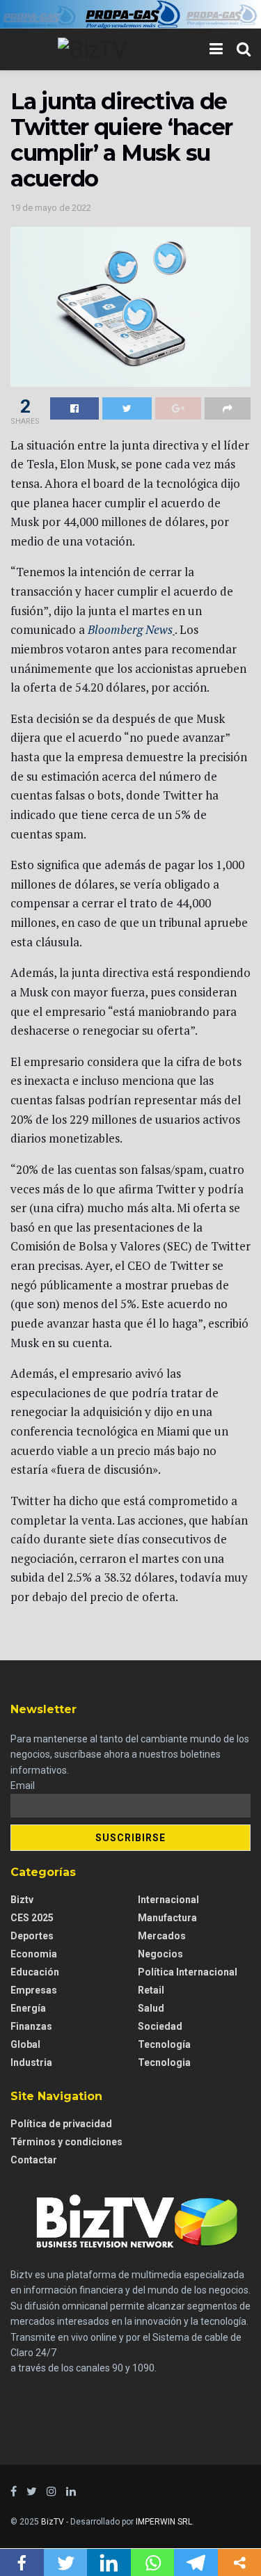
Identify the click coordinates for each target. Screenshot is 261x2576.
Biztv (22, 1900)
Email (23, 1786)
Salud (151, 2008)
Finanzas (31, 2026)
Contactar (34, 2160)
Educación (35, 1972)
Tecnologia (164, 2062)
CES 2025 (32, 1918)
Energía (28, 2008)
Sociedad (160, 2026)
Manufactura (167, 1918)
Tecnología (164, 2044)
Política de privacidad (61, 2124)
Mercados (162, 1936)
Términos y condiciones (66, 2142)
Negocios (160, 1954)
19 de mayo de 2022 (51, 208)
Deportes (32, 1936)
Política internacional (188, 1972)
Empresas (34, 1990)
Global (25, 2044)
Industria (31, 2062)
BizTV (53, 2522)
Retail (151, 1990)
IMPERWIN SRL (164, 2522)
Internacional (168, 1900)
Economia (34, 1954)
